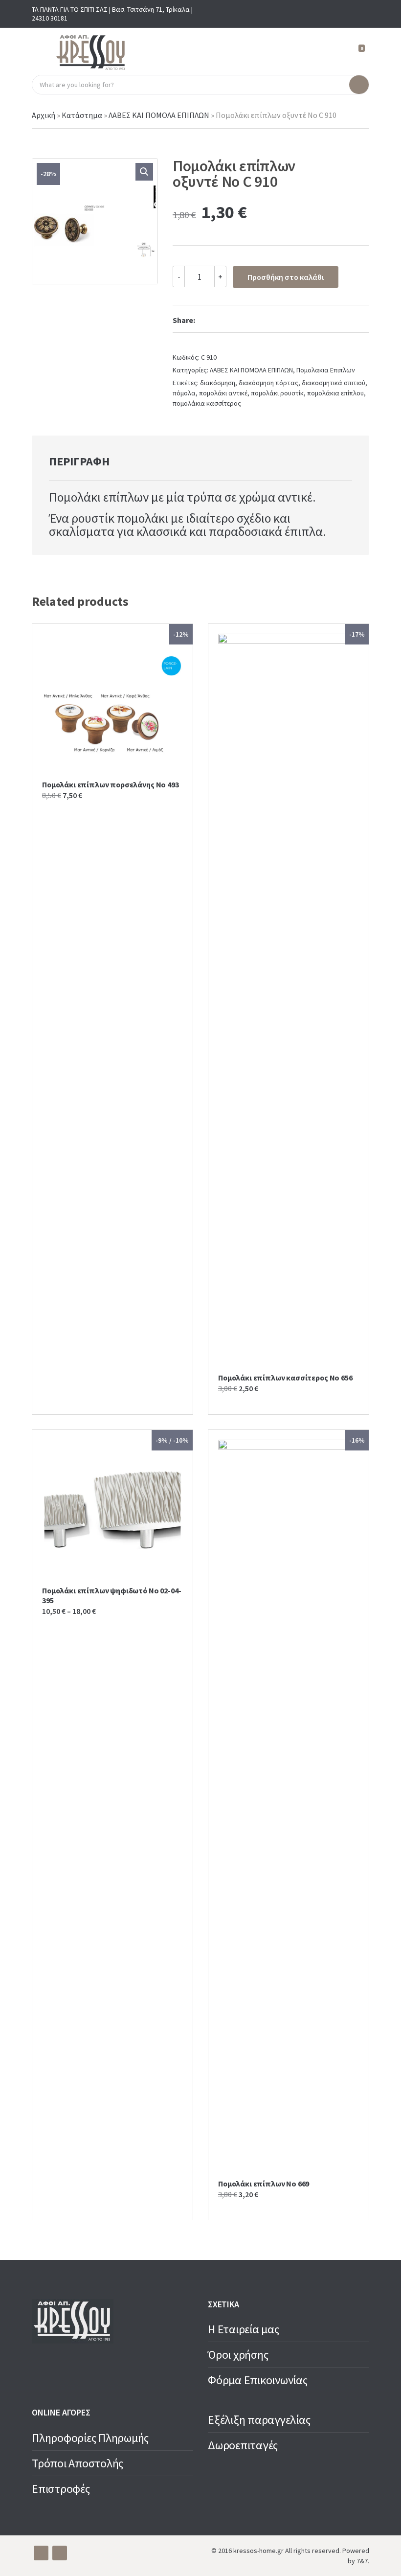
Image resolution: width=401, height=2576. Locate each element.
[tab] (79, 461)
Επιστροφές (61, 2489)
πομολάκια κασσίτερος (207, 403)
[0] (357, 53)
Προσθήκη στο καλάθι (286, 277)
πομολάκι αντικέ (223, 393)
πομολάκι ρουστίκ (277, 393)
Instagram (361, 14)
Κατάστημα (82, 115)
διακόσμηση (218, 383)
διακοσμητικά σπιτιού (334, 383)
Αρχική (44, 115)
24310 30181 (50, 18)
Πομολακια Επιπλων (326, 370)
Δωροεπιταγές (243, 2445)
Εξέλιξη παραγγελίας (259, 2420)
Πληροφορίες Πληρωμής (90, 2438)
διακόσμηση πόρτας (268, 383)
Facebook (346, 14)
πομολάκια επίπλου (335, 393)
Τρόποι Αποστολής (78, 2463)
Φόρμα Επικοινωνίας (258, 2380)
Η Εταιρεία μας (244, 2329)
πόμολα (184, 393)
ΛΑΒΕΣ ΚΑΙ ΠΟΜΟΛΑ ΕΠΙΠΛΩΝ (159, 115)
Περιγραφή (79, 461)
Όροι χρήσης (238, 2355)
